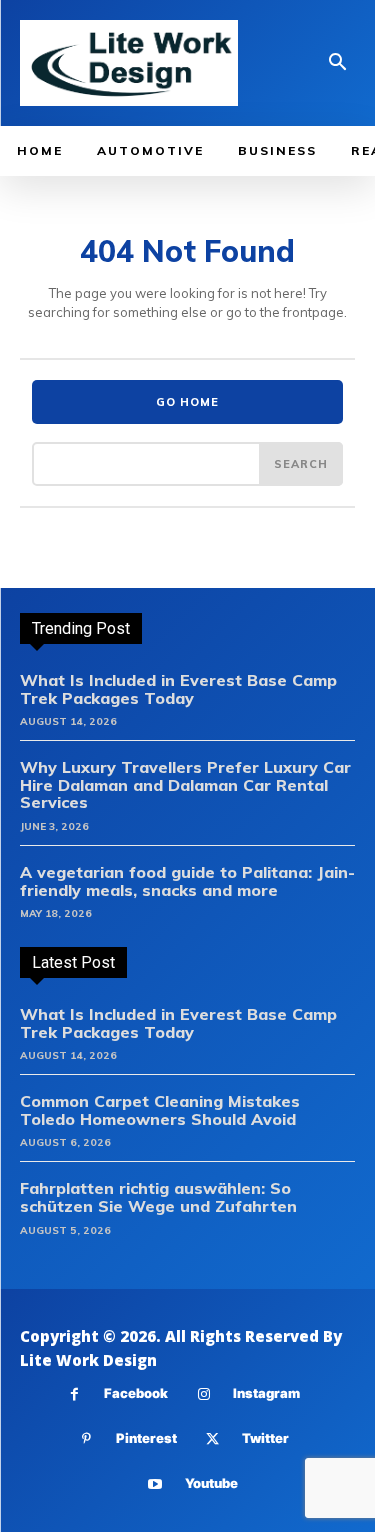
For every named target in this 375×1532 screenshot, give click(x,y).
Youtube (211, 1483)
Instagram (266, 1393)
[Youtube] (155, 1484)
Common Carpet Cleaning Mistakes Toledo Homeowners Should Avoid (160, 1110)
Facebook (136, 1393)
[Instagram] (203, 1394)
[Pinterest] (86, 1439)
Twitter (265, 1438)
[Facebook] (74, 1394)
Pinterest (146, 1438)
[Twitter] (212, 1439)
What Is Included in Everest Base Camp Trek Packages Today (178, 689)
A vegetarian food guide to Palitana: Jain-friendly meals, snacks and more (187, 881)
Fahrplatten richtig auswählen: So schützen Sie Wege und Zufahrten (158, 1197)
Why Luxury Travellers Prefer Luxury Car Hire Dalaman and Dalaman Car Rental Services (185, 784)
